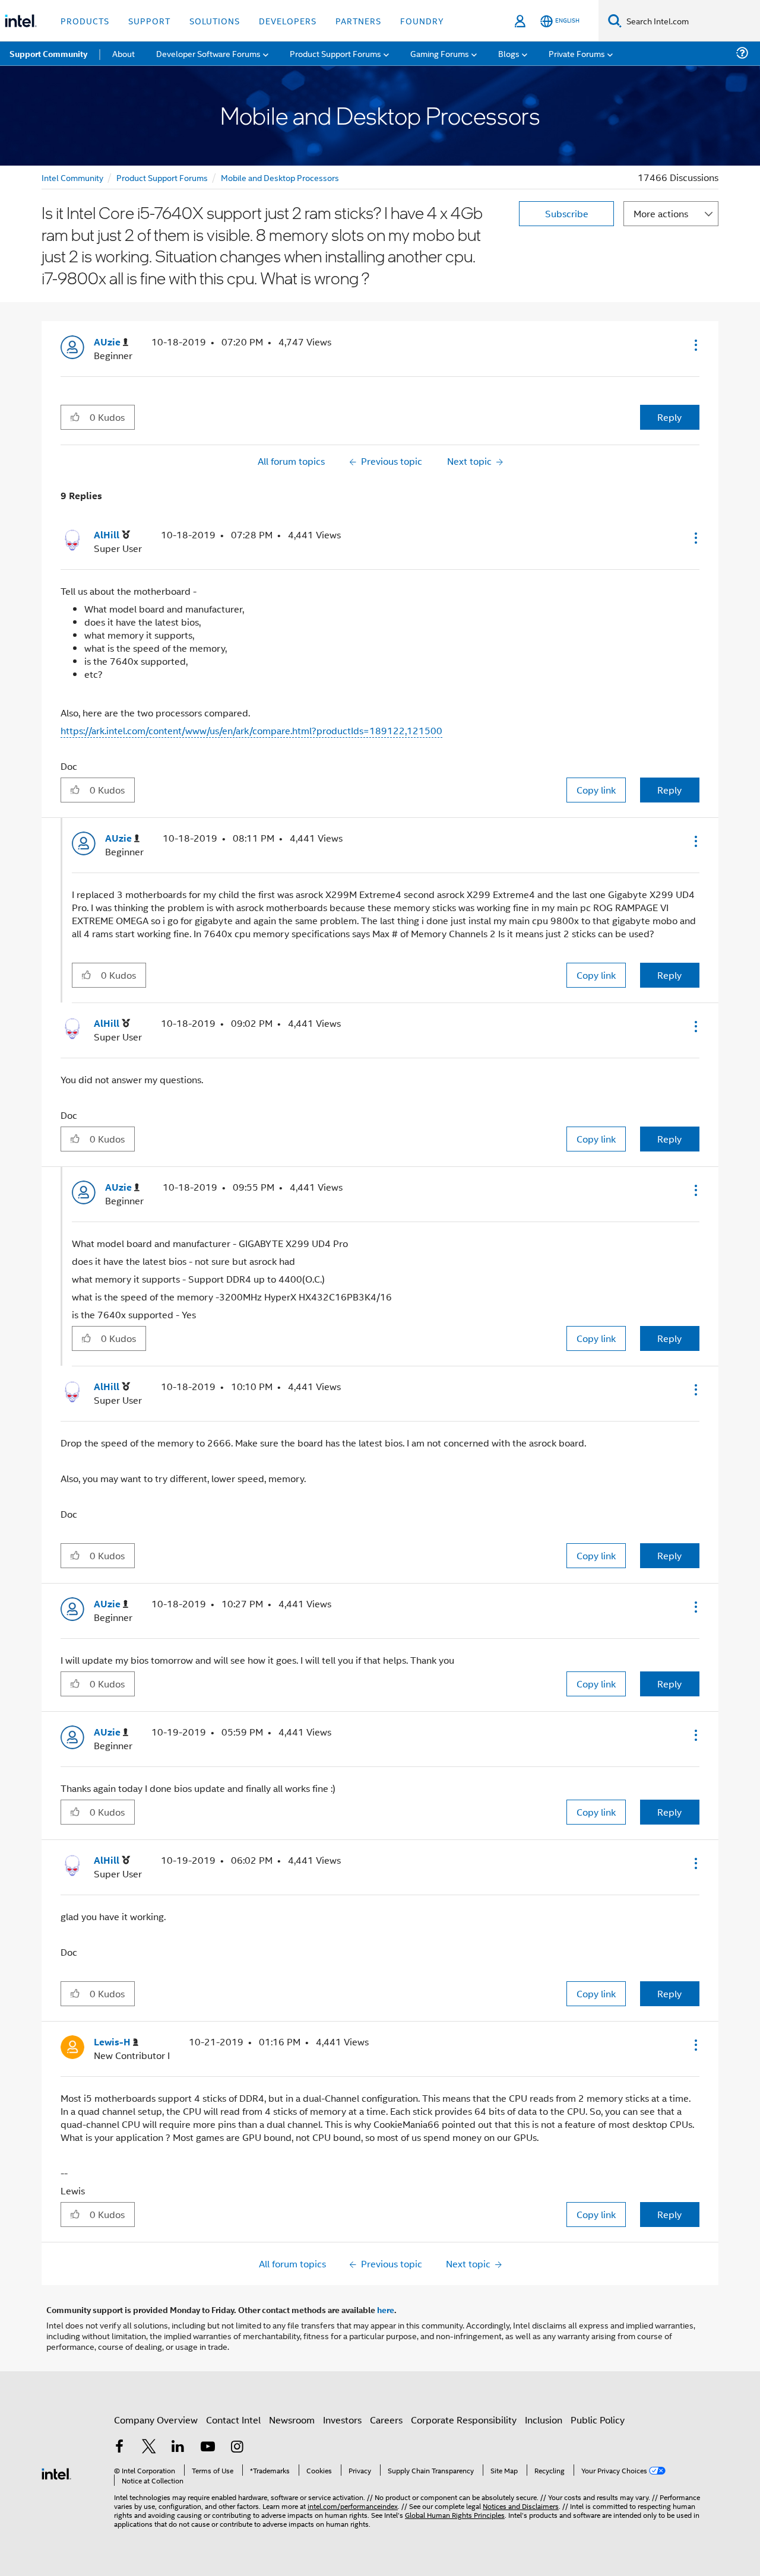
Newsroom (292, 2420)
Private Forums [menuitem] (577, 53)
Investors (342, 2420)
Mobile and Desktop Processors (280, 177)
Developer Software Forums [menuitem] (208, 53)
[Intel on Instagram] (237, 2447)
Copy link (596, 790)
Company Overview (156, 2420)
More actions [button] (661, 213)
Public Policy (598, 2420)
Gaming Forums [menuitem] (440, 53)
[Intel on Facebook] (119, 2447)
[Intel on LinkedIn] (178, 2447)
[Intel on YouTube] (208, 2447)
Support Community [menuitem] (48, 53)
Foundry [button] (422, 20)
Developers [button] (288, 20)
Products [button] (85, 20)
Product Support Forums (162, 177)
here (386, 2309)
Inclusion (544, 2420)
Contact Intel (233, 2420)
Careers (386, 2420)
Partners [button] (358, 20)
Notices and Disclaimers (521, 2506)
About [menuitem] (123, 53)
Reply (669, 417)
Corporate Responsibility (464, 2420)
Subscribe (567, 213)
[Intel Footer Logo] (56, 2472)
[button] (695, 345)
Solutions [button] (215, 20)
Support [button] (149, 20)
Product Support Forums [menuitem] (335, 53)
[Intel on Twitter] (149, 2447)
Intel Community (72, 177)
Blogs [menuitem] (509, 53)
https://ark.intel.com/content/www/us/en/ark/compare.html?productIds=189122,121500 (251, 730)
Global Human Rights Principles (455, 2515)
